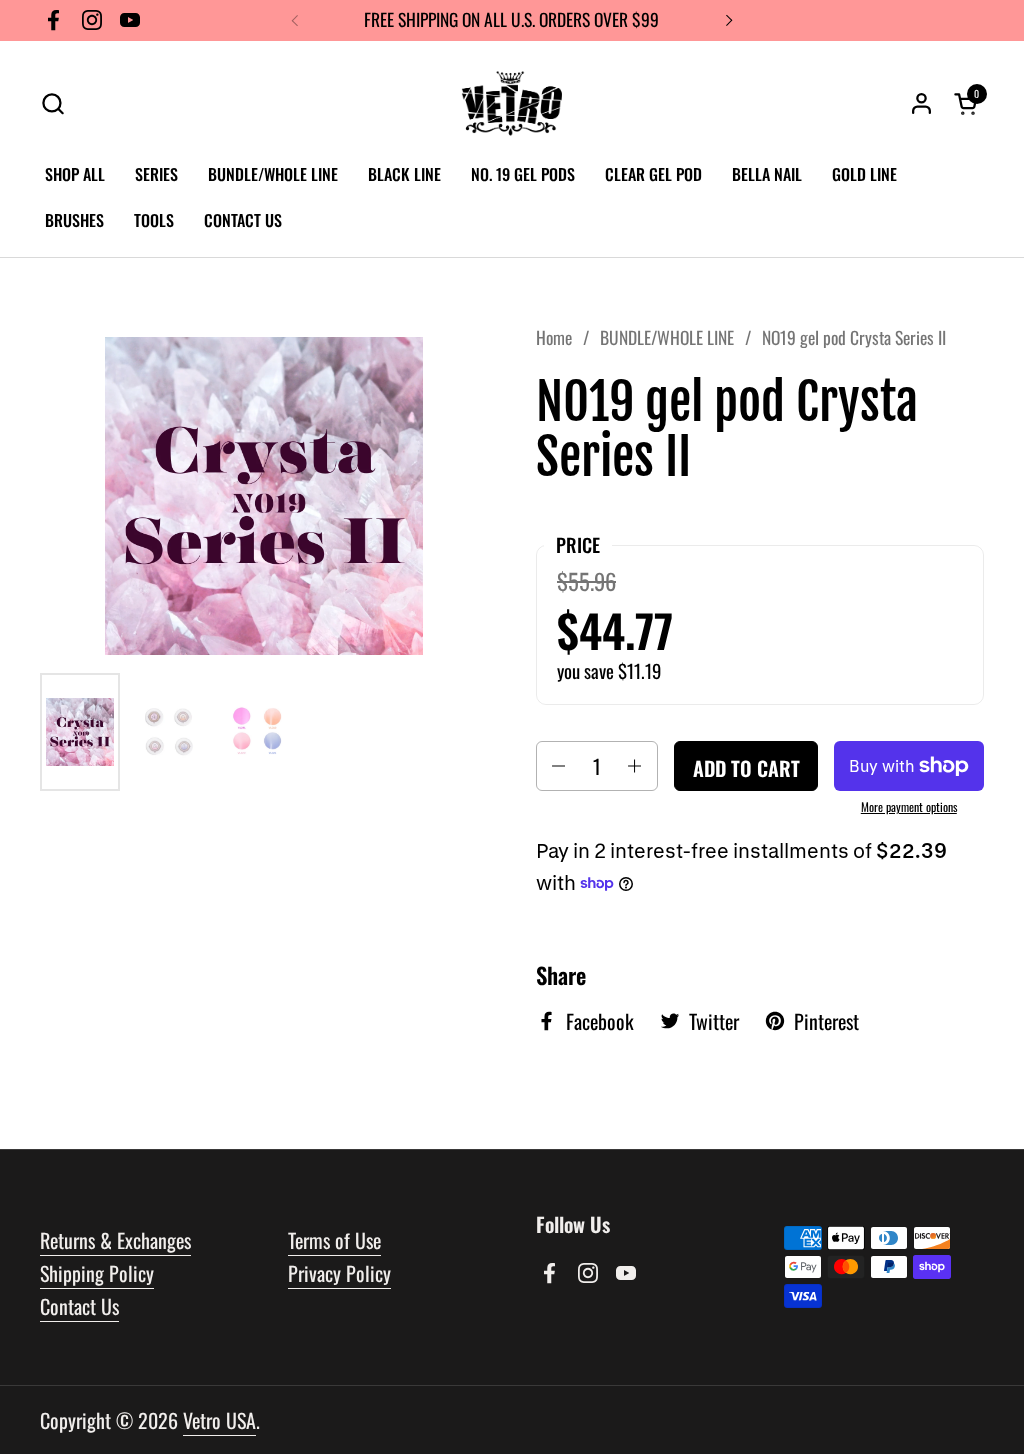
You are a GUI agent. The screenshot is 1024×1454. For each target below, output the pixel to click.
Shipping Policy (97, 1273)
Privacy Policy (339, 1273)
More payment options (909, 807)
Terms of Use (334, 1240)
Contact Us (79, 1306)
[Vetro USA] (512, 103)
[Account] (921, 103)
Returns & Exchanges (115, 1240)
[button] (52, 103)
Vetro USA (219, 1420)
